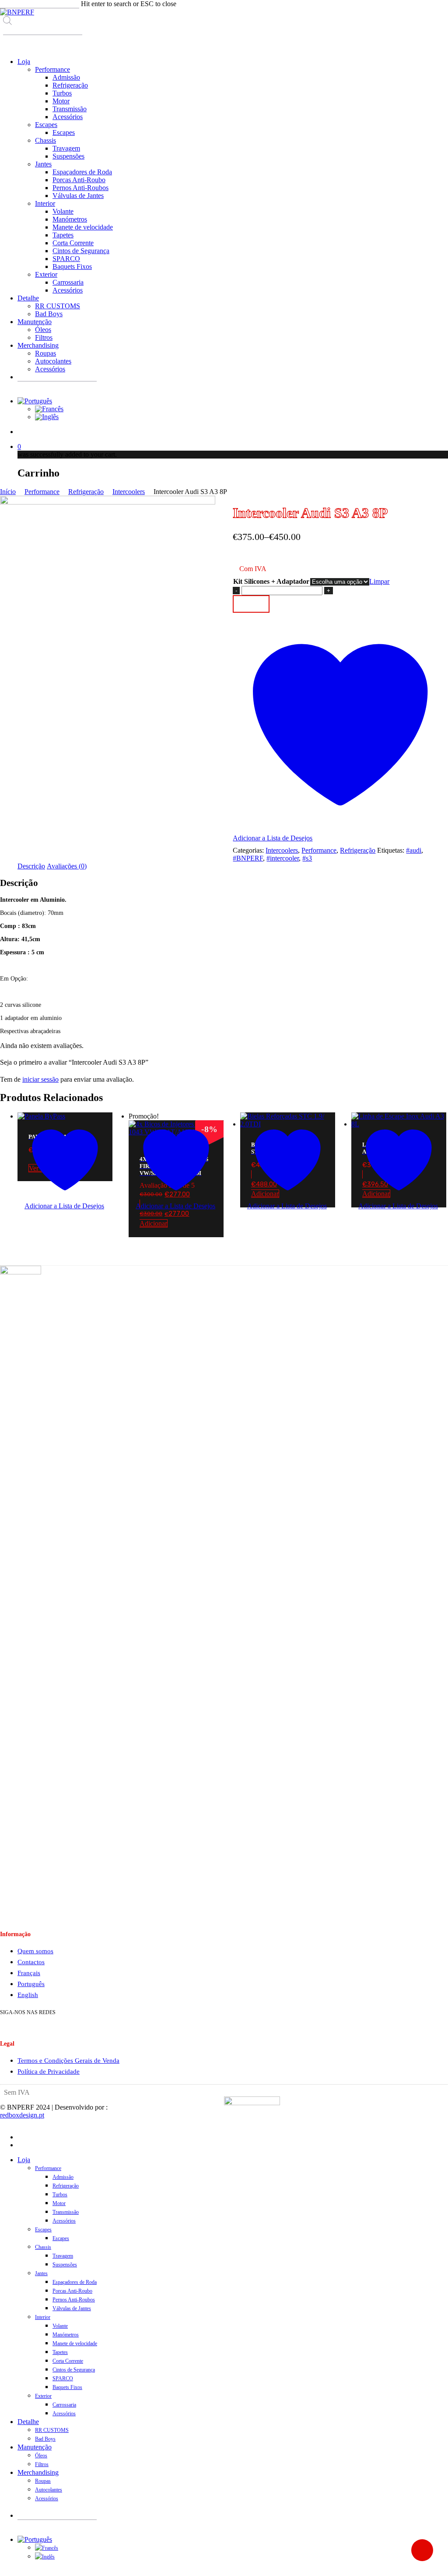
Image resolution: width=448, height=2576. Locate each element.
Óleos (41, 2456)
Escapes (43, 2230)
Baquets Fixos (67, 2387)
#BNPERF (248, 858)
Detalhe (28, 2422)
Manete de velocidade (75, 2343)
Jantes (41, 2273)
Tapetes (60, 2352)
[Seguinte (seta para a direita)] (433, 1288)
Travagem (63, 2256)
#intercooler (283, 858)
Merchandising (38, 2472)
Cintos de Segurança (74, 2370)
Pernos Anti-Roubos (74, 2300)
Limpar (379, 581)
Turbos (60, 2195)
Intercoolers (129, 492)
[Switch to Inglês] (47, 417)
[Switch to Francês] (49, 409)
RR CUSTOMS (52, 2430)
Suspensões (65, 2265)
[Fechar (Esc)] (419, 10)
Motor (59, 2203)
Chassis (43, 2247)
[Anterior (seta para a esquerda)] (15, 1288)
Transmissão (66, 2212)
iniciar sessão (40, 1079)
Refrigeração (86, 492)
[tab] (31, 866)
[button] (176, 1214)
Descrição (31, 866)
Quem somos (35, 1951)
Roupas (43, 2481)
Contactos (31, 1962)
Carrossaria (64, 2405)
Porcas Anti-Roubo (72, 2291)
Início (8, 492)
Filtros (42, 2464)
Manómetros (66, 2335)
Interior (43, 2317)
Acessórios (64, 2221)
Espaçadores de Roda (75, 2282)
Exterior (43, 2396)
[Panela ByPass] (41, 1116)
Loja (24, 2160)
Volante (60, 2326)
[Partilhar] (400, 10)
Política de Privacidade (49, 2071)
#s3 (307, 858)
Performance (42, 492)
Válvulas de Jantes (72, 2308)
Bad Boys (45, 2439)
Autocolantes (49, 2490)
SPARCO (63, 2378)
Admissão (63, 2177)
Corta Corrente (68, 2361)
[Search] (9, 43)
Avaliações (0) (67, 866)
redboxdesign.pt (22, 2115)
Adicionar (251, 604)
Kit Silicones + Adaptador (271, 581)
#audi (414, 850)
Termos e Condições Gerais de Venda (68, 2061)
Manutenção (35, 2447)
